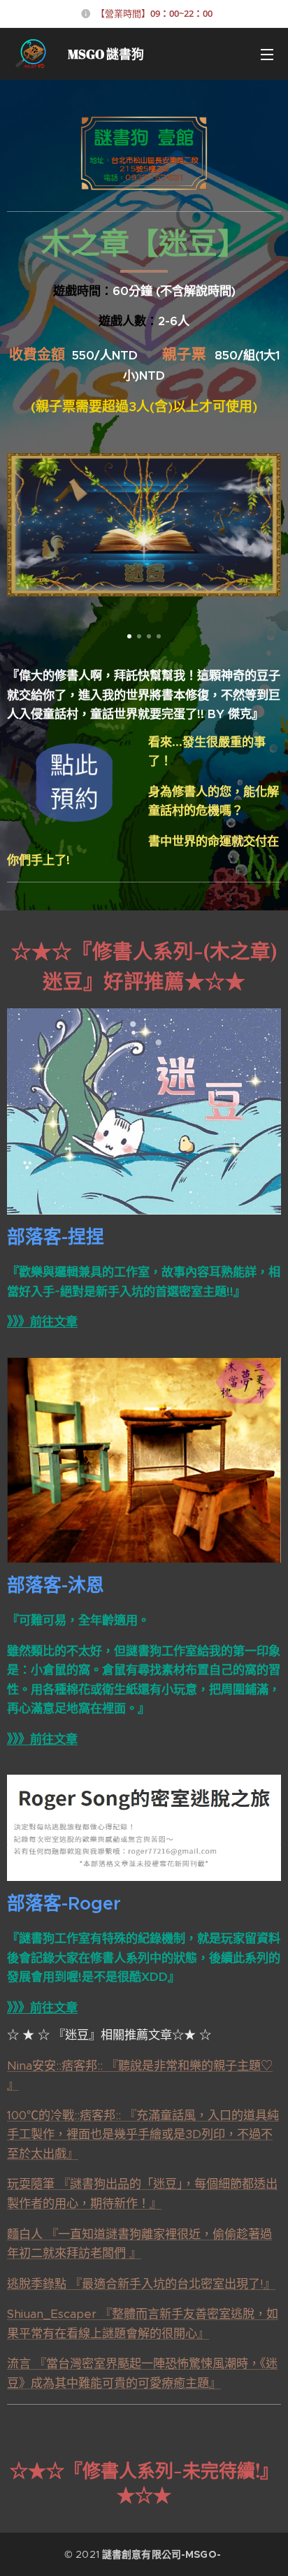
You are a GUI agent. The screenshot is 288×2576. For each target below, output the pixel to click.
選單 (267, 54)
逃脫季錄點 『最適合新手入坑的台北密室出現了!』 (141, 2284)
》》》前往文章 (42, 1322)
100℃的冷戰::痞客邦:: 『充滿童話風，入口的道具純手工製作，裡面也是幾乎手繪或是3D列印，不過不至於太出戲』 (143, 2134)
